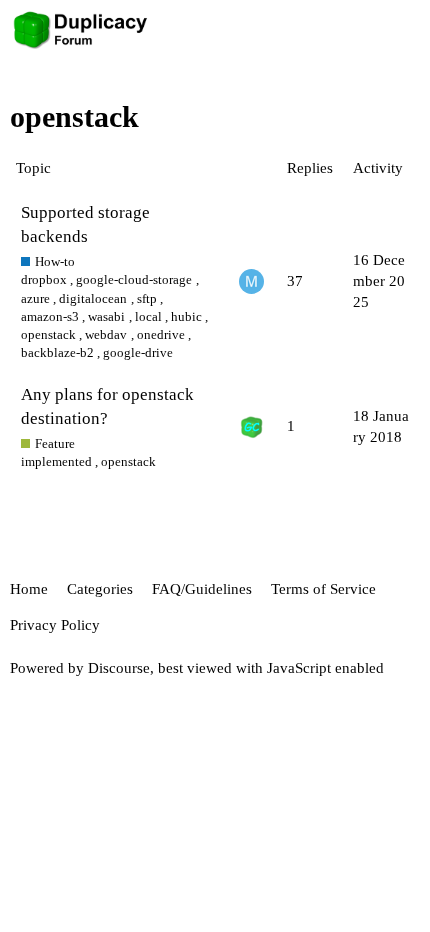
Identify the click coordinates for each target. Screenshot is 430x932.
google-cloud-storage (134, 279)
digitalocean (93, 298)
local (148, 316)
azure (35, 298)
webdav (106, 334)
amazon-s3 (50, 316)
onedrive (161, 334)
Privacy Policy (55, 625)
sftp (147, 298)
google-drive (138, 352)
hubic (186, 316)
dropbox (44, 279)
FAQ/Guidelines (202, 589)
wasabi (106, 316)
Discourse (119, 668)
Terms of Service (323, 589)
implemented (56, 461)
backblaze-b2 (57, 352)
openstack (48, 334)
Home (29, 589)
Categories (100, 589)
